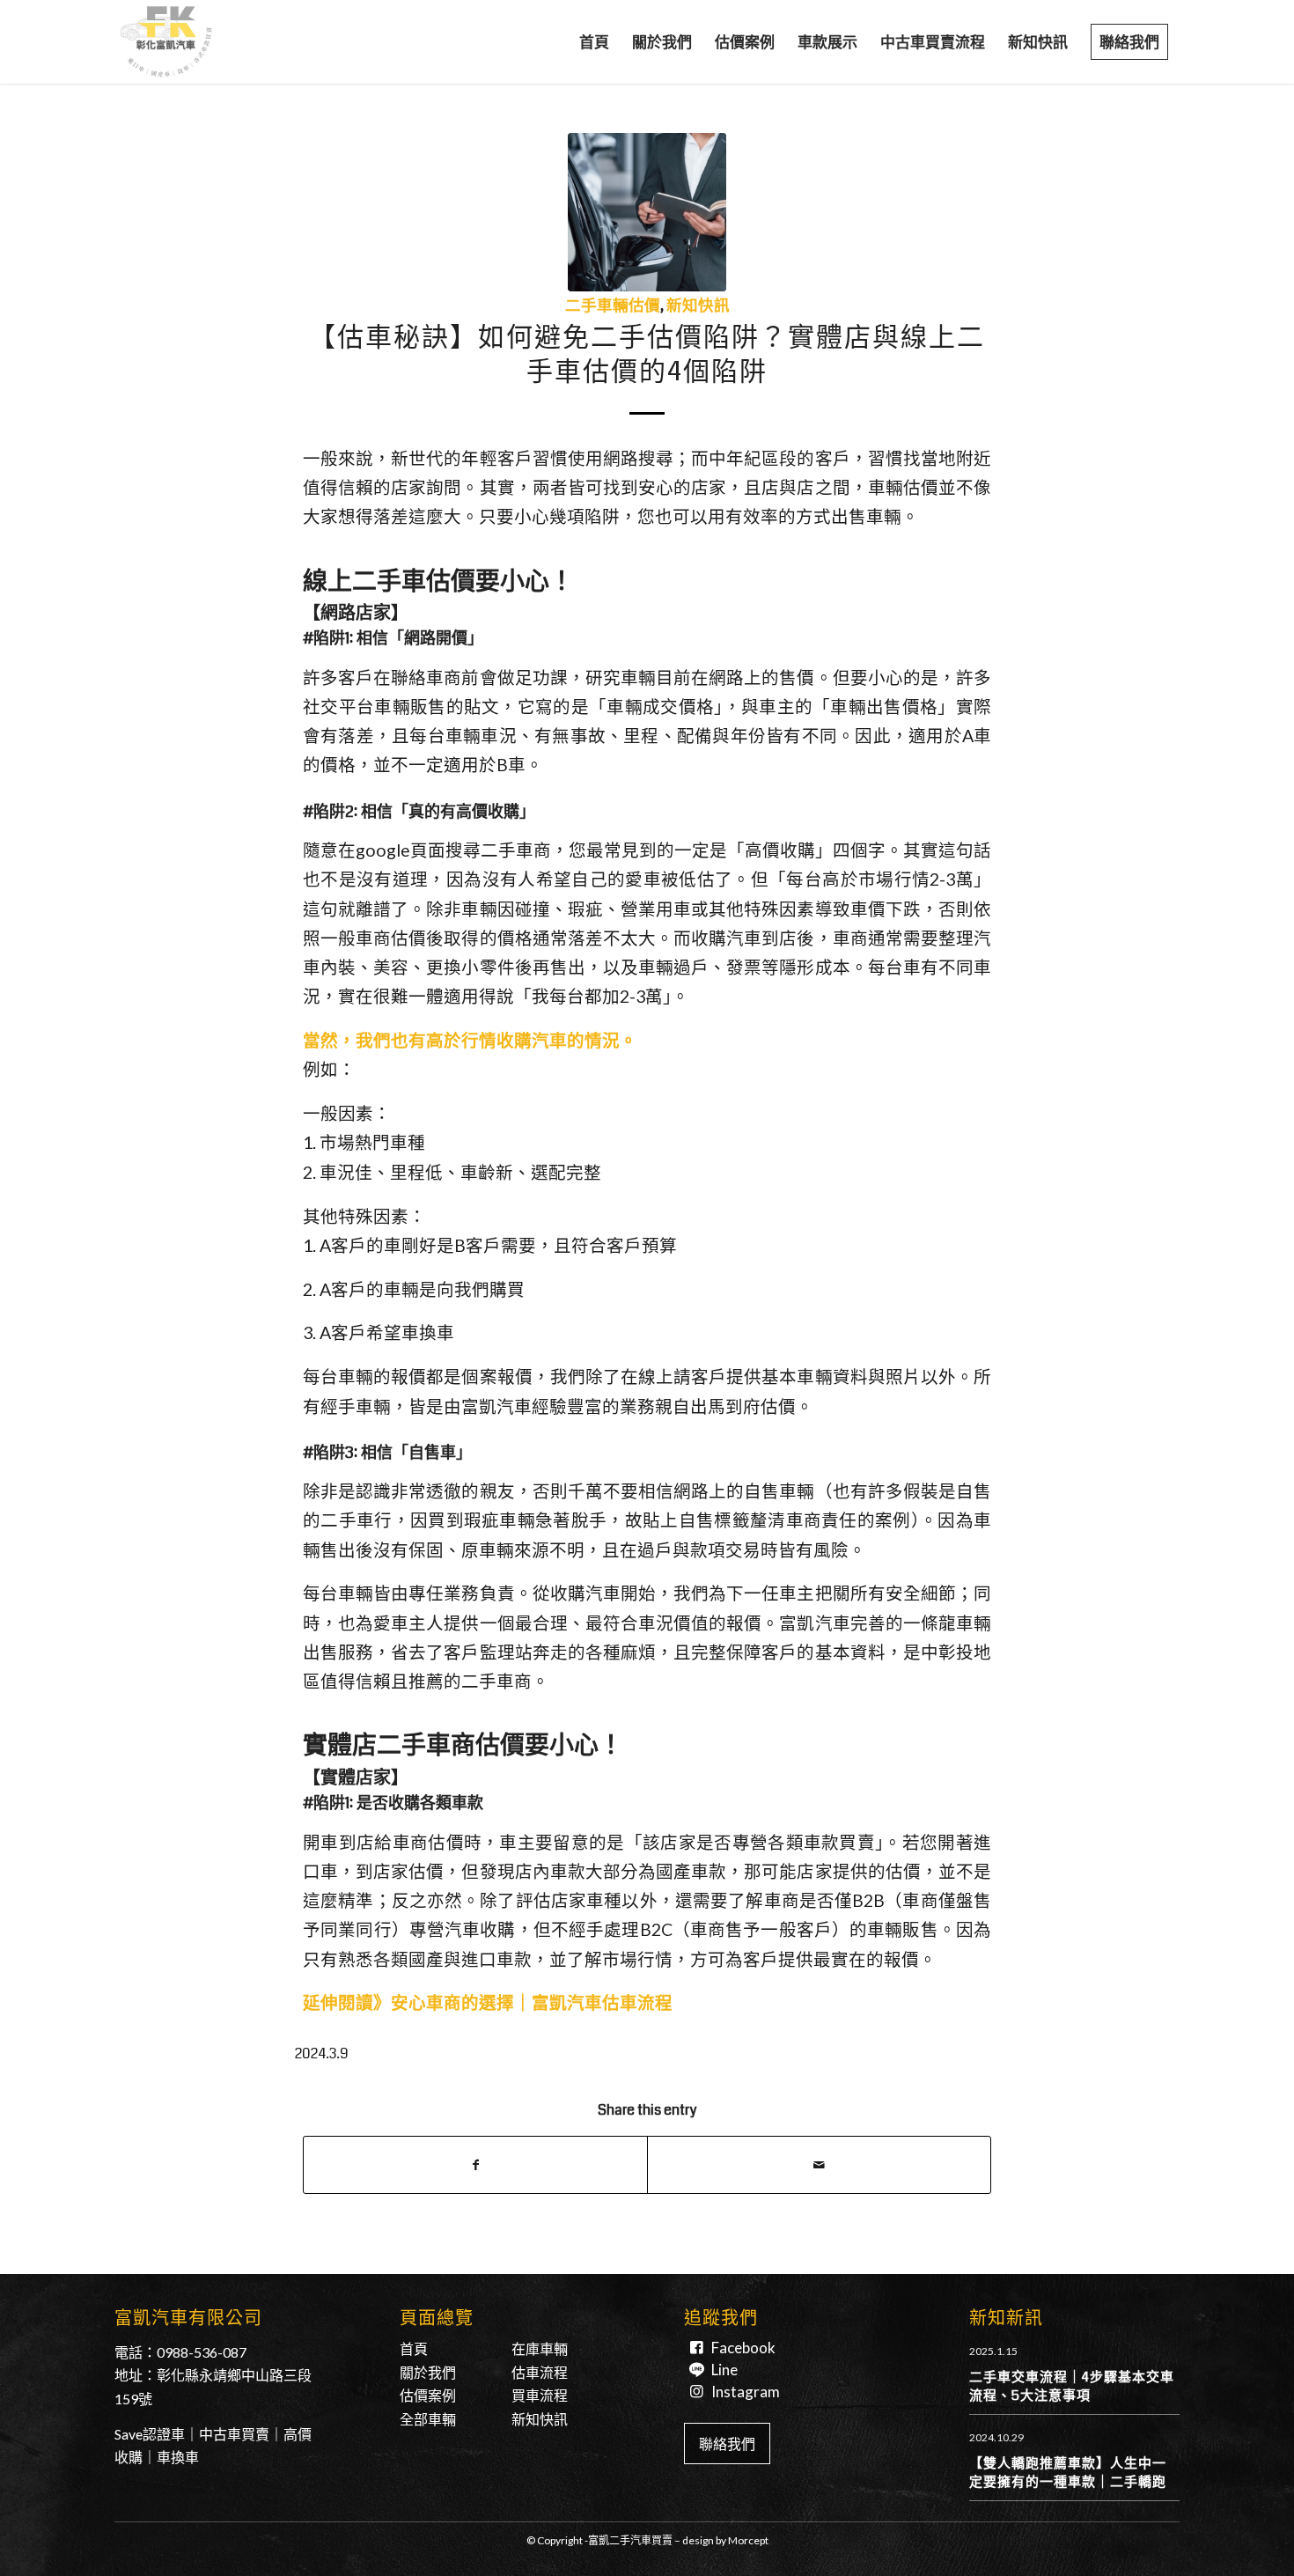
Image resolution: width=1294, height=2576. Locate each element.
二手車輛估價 (613, 306)
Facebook (743, 2348)
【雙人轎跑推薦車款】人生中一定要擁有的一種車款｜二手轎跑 (1068, 2473)
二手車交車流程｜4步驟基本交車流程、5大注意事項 (1072, 2386)
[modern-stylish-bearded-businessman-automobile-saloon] (647, 212)
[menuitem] (594, 42)
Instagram (746, 2392)
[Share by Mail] (819, 2165)
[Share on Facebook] (475, 2165)
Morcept (748, 2540)
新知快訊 (698, 306)
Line (724, 2370)
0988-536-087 (202, 2352)
